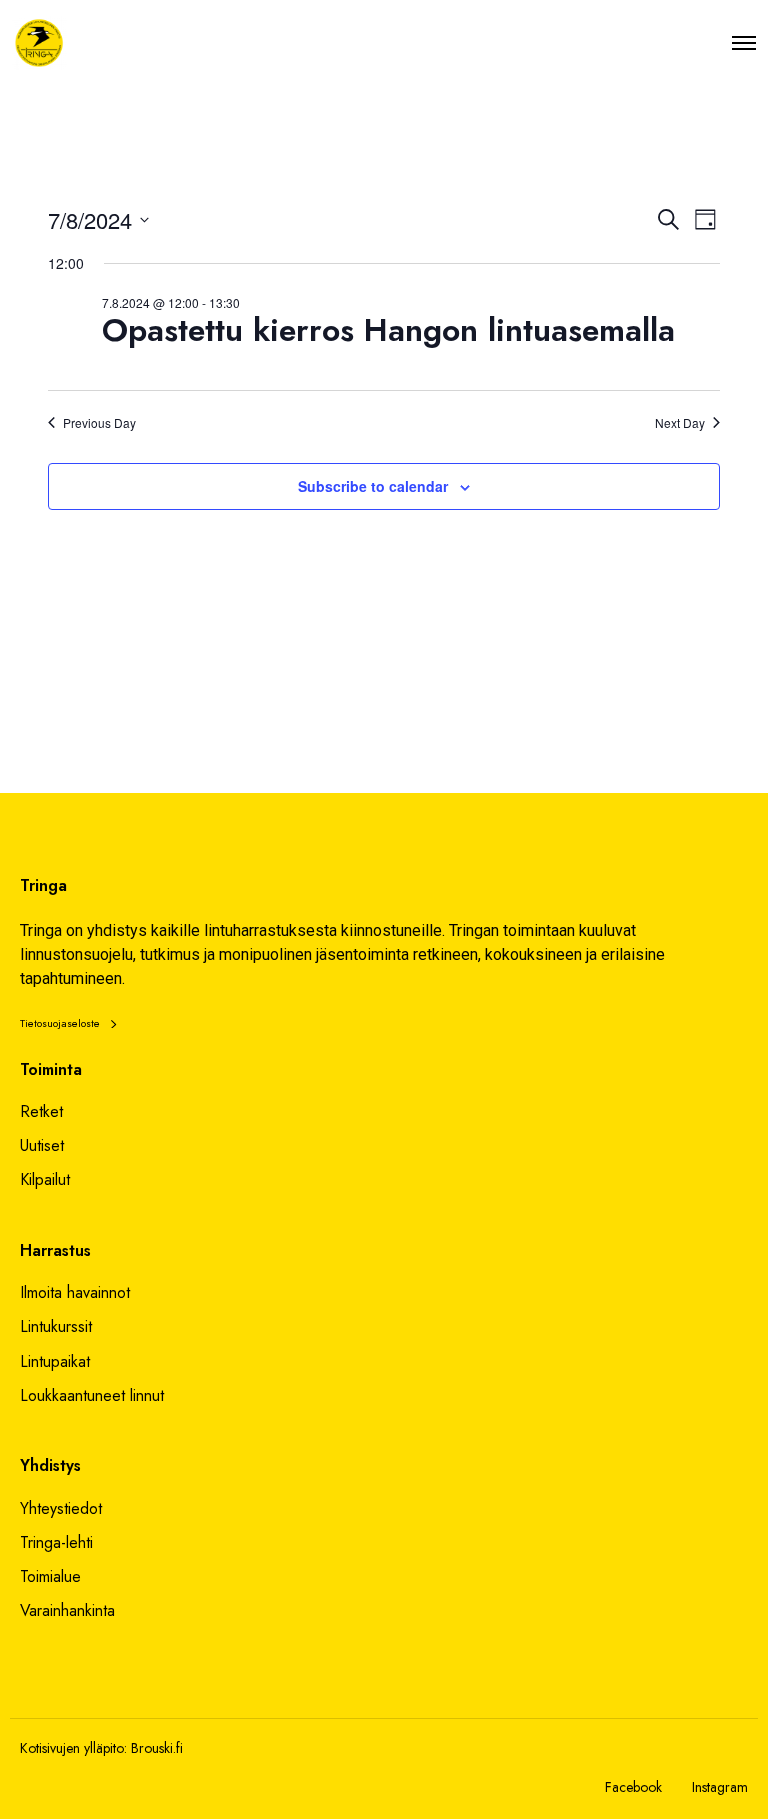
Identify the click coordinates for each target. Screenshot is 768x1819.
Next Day (680, 423)
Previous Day (99, 423)
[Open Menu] (744, 42)
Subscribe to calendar (373, 486)
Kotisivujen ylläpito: (73, 1748)
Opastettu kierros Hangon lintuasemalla (388, 330)
